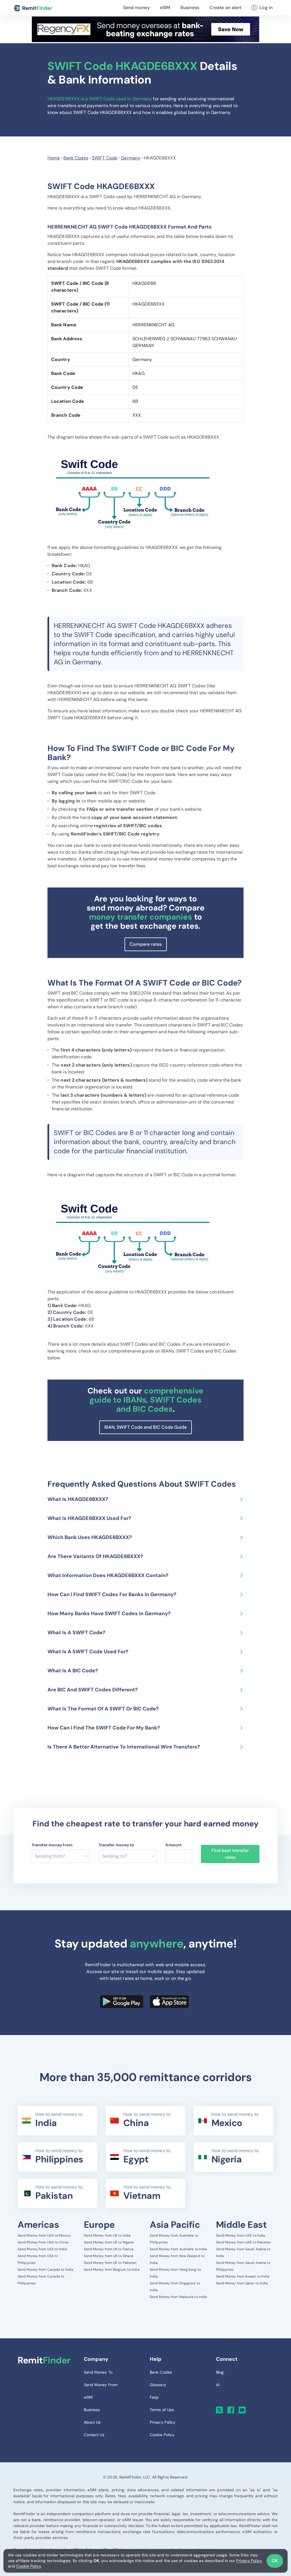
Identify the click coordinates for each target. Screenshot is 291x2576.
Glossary (158, 2385)
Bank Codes (76, 158)
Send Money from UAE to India (241, 2235)
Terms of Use (162, 2410)
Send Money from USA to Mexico (44, 2235)
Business (190, 8)
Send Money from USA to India (42, 2249)
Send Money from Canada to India (45, 2270)
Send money (136, 8)
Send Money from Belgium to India (112, 2270)
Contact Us (94, 2435)
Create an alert (225, 8)
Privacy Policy (249, 2561)
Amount (173, 1845)
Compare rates (146, 944)
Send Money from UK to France (109, 2249)
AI (218, 2385)
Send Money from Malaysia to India (178, 2297)
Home (54, 158)
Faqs (154, 2397)
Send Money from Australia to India (178, 2249)
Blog (220, 2372)
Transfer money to (117, 1845)
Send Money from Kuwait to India (243, 2276)
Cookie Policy (28, 2566)
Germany (131, 158)
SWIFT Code (105, 158)
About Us (92, 2422)
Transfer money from (52, 1845)
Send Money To (98, 2372)
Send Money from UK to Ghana (109, 2256)
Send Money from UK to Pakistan (110, 2263)
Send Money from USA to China (43, 2242)
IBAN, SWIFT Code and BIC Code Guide (145, 1427)
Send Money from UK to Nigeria (109, 2242)
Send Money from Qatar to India (242, 2283)
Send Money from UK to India (107, 2235)
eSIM (165, 8)
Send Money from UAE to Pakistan (244, 2242)
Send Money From (101, 2385)
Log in (266, 8)
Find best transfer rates (230, 1854)
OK (275, 2561)
